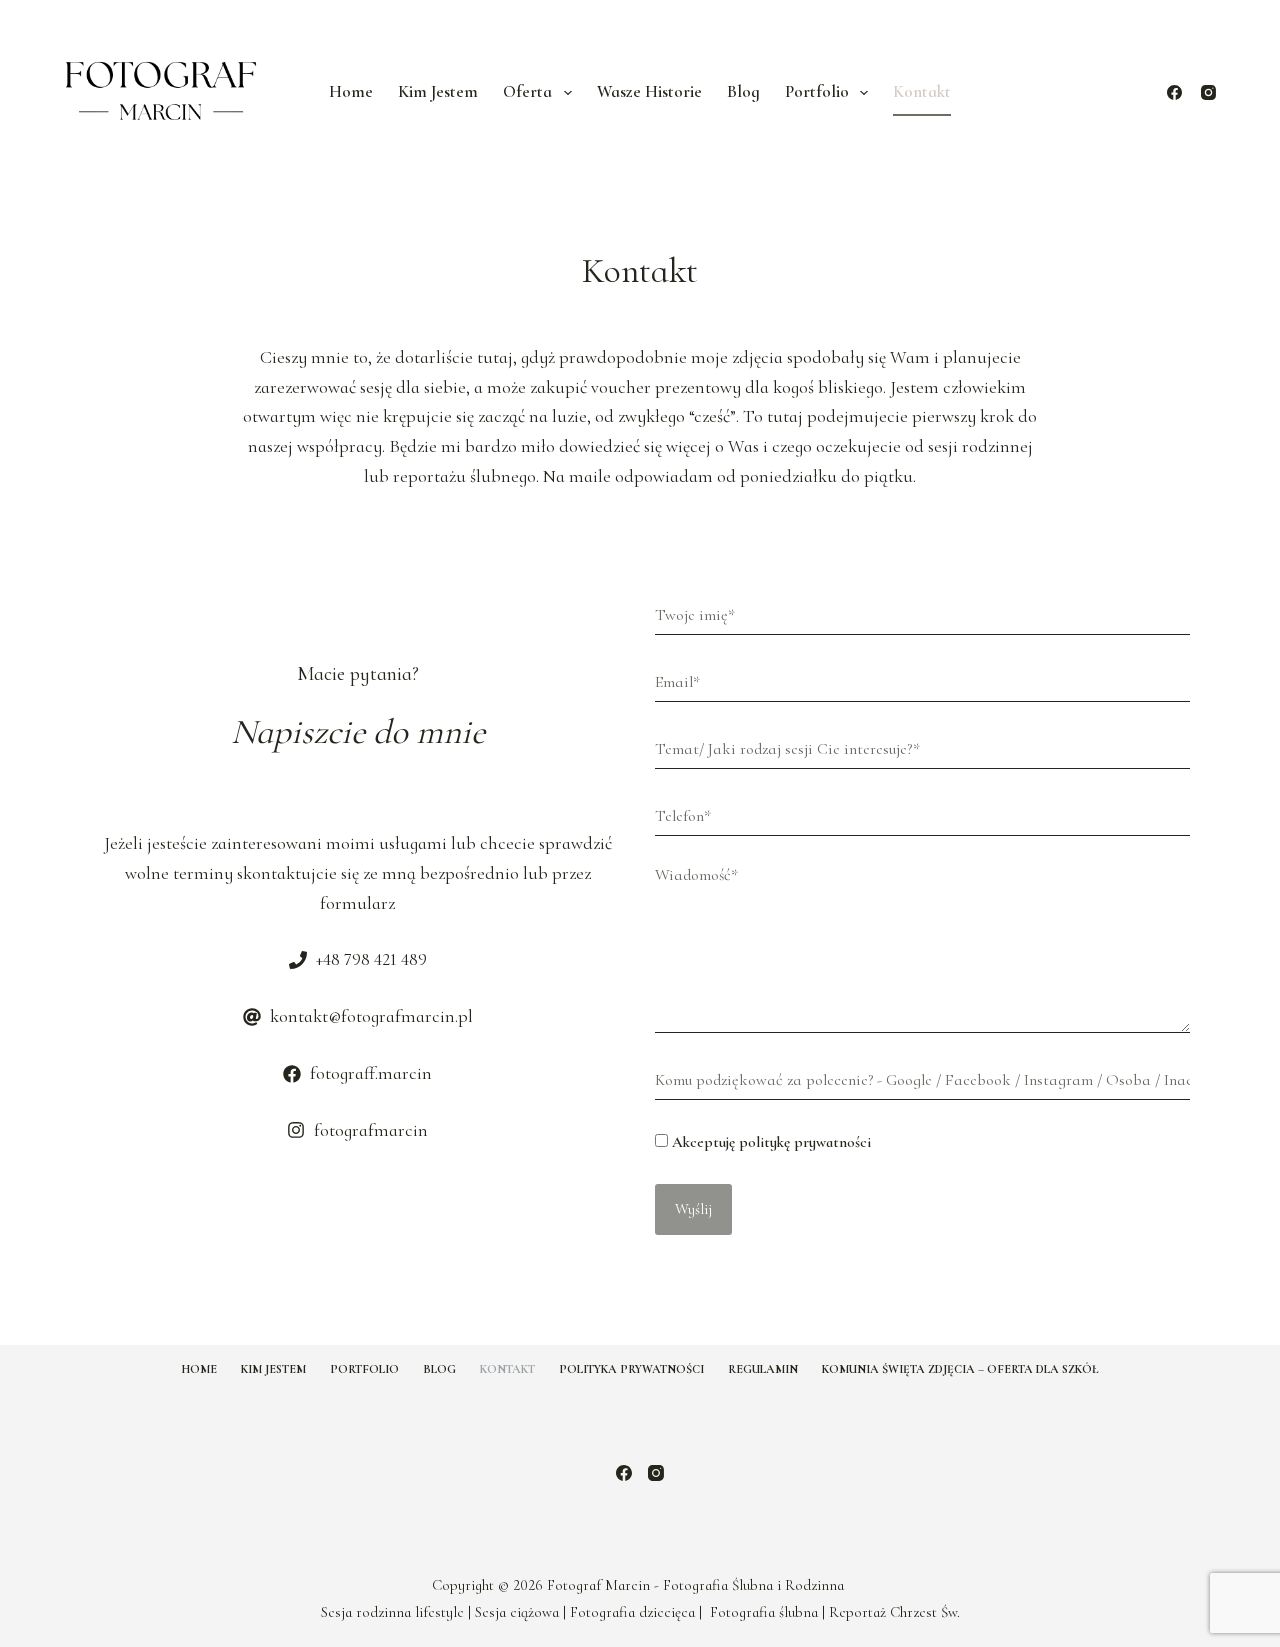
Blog (743, 91)
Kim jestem (438, 91)
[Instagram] (1208, 92)
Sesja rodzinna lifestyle (392, 1612)
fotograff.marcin (371, 1073)
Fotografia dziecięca (632, 1612)
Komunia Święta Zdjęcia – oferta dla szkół (960, 1369)
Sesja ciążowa (517, 1612)
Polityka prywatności (631, 1369)
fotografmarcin (371, 1130)
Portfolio (364, 1369)
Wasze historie (649, 91)
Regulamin (763, 1369)
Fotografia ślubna (764, 1612)
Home (351, 91)
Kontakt (922, 91)
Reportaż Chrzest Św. (894, 1612)
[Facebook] (1174, 92)
